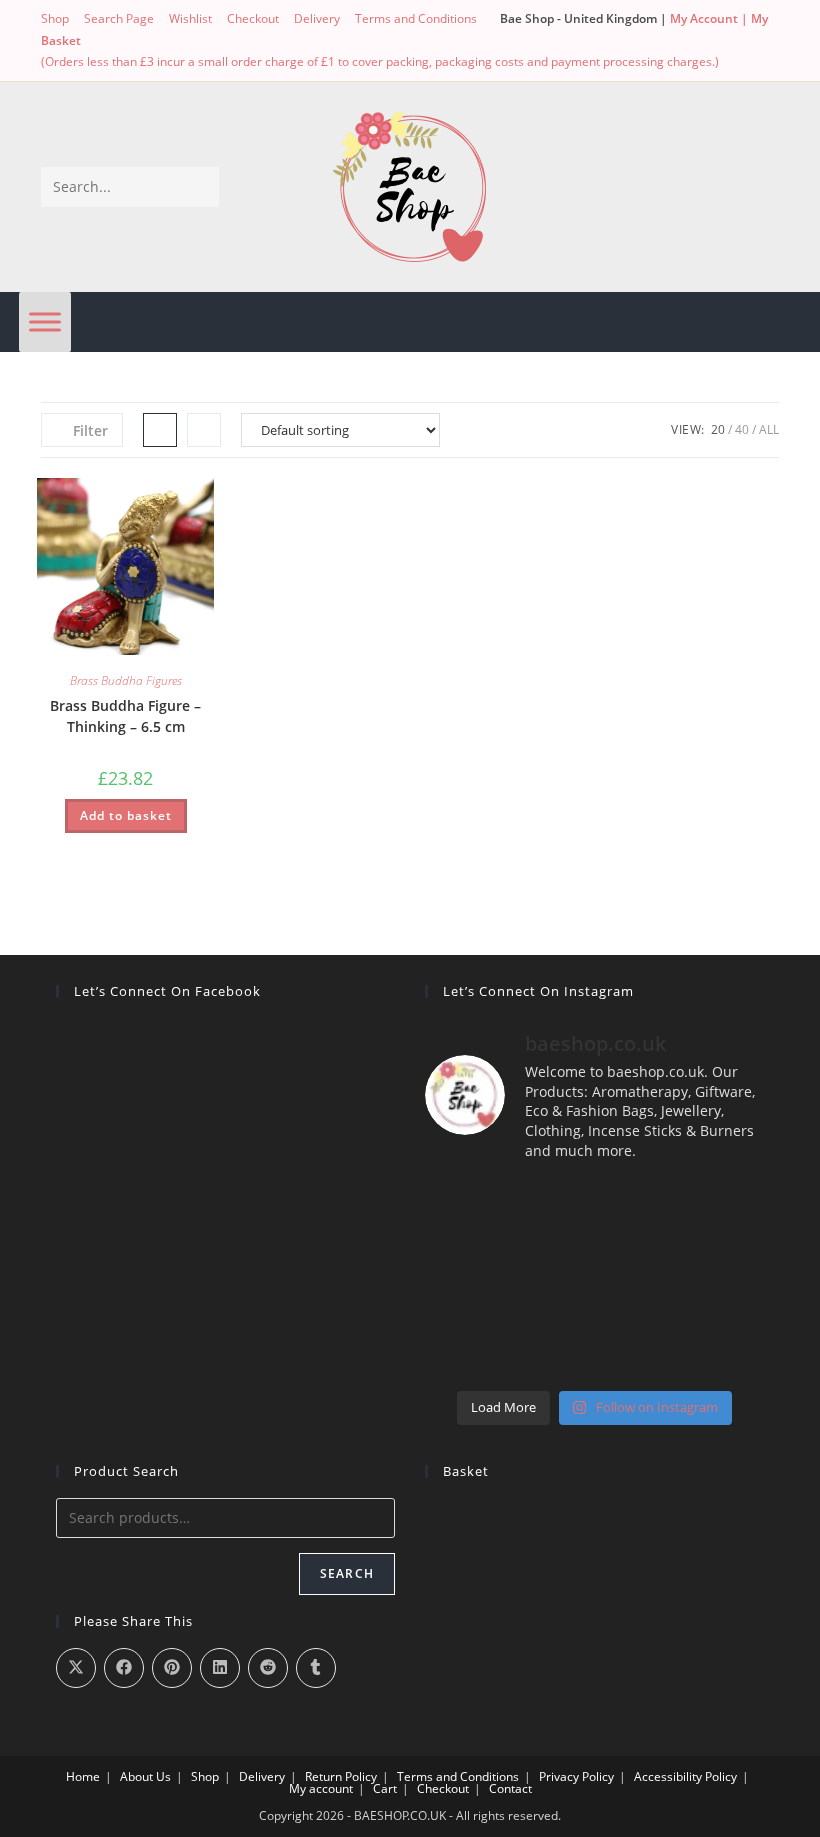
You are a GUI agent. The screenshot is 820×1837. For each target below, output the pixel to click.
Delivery (317, 18)
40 (742, 429)
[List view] (204, 430)
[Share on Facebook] (124, 1668)
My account (321, 1788)
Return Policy (341, 1776)
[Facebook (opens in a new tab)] (87, 40)
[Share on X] (76, 1668)
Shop (55, 18)
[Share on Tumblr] (316, 1668)
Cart (385, 1788)
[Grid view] (160, 430)
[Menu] (45, 321)
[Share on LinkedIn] (220, 1668)
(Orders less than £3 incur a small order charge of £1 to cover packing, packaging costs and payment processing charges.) (380, 61)
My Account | (710, 18)
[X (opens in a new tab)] (52, 40)
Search (347, 1573)
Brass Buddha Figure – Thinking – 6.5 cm (125, 716)
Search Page (119, 18)
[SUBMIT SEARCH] (200, 187)
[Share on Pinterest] (172, 1668)
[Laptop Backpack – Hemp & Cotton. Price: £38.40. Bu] (594, 1279)
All (769, 429)
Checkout (253, 18)
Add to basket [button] (126, 815)
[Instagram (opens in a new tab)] (110, 40)
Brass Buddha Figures (126, 680)
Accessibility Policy (685, 1776)
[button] (148, 500)
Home (83, 1776)
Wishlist (190, 18)
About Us (145, 1776)
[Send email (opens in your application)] (133, 40)
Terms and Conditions (416, 18)
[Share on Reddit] (268, 1668)
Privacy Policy (576, 1776)
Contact (510, 1788)
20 (718, 429)
